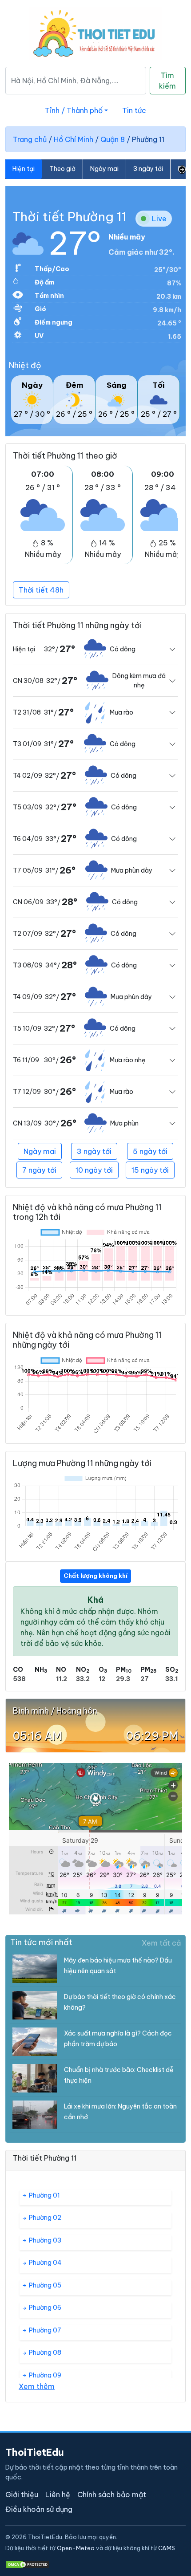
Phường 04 (45, 2263)
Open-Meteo (76, 2548)
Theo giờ (62, 169)
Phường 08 (44, 2353)
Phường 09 (44, 2375)
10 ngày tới (94, 1170)
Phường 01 (44, 2195)
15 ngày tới (150, 1170)
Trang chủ (30, 139)
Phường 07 (44, 2330)
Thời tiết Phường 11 (70, 217)
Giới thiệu (22, 2495)
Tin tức (134, 110)
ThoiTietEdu (35, 2452)
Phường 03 (44, 2240)
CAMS (167, 2548)
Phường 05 (44, 2285)
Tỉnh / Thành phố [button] (74, 110)
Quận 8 (113, 139)
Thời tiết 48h (41, 590)
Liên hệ (58, 2495)
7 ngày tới (39, 1170)
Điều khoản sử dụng (39, 2509)
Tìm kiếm (167, 81)
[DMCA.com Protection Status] (28, 2564)
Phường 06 (44, 2308)
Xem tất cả (161, 1943)
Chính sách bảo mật (112, 2495)
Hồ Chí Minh (74, 139)
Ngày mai (104, 169)
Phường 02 (44, 2218)
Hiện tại (24, 169)
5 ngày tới (150, 1151)
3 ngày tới (148, 169)
